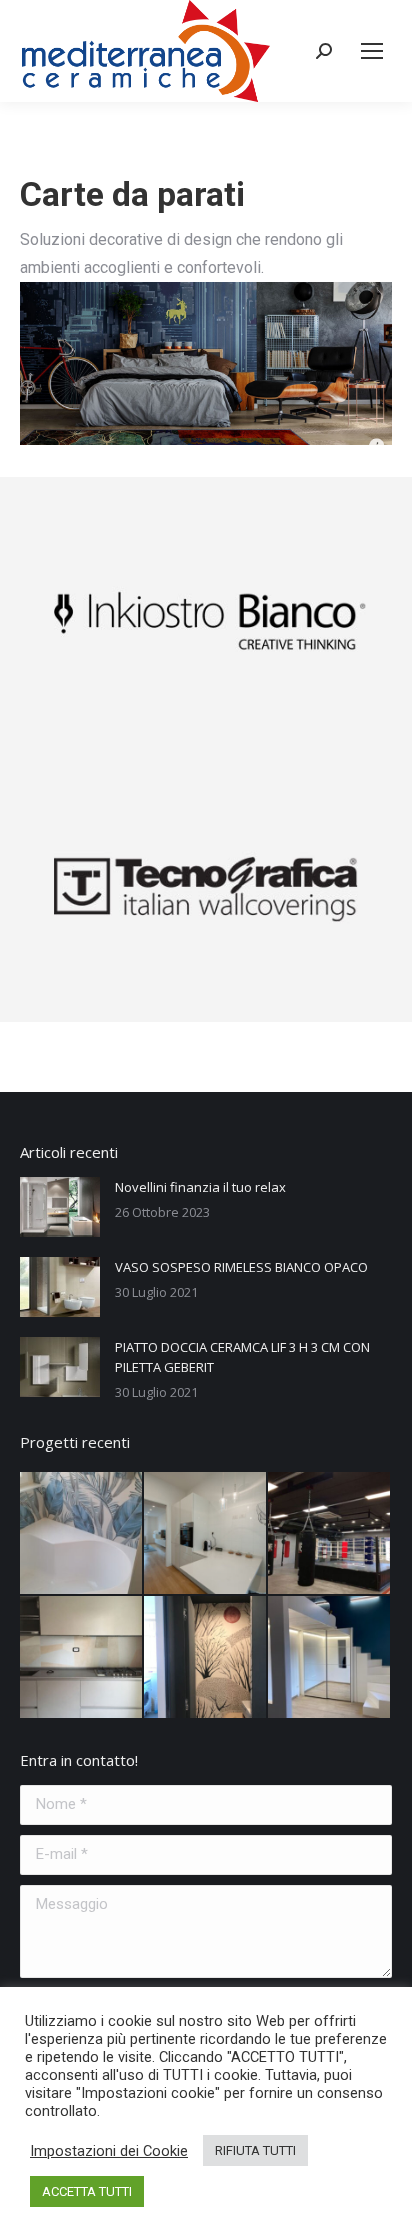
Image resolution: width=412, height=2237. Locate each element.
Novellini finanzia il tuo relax (200, 1187)
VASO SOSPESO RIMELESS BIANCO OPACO (241, 1267)
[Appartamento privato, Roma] (206, 1534)
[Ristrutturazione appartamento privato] (206, 1658)
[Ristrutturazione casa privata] (82, 1658)
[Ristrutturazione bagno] (82, 1534)
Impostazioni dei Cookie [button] (109, 2151)
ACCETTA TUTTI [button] (87, 2191)
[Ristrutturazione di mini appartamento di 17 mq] (330, 1658)
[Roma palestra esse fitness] (330, 1534)
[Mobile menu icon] (372, 51)
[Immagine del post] (60, 1207)
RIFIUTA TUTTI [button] (255, 2150)
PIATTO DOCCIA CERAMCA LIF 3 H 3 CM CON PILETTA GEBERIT (242, 1357)
